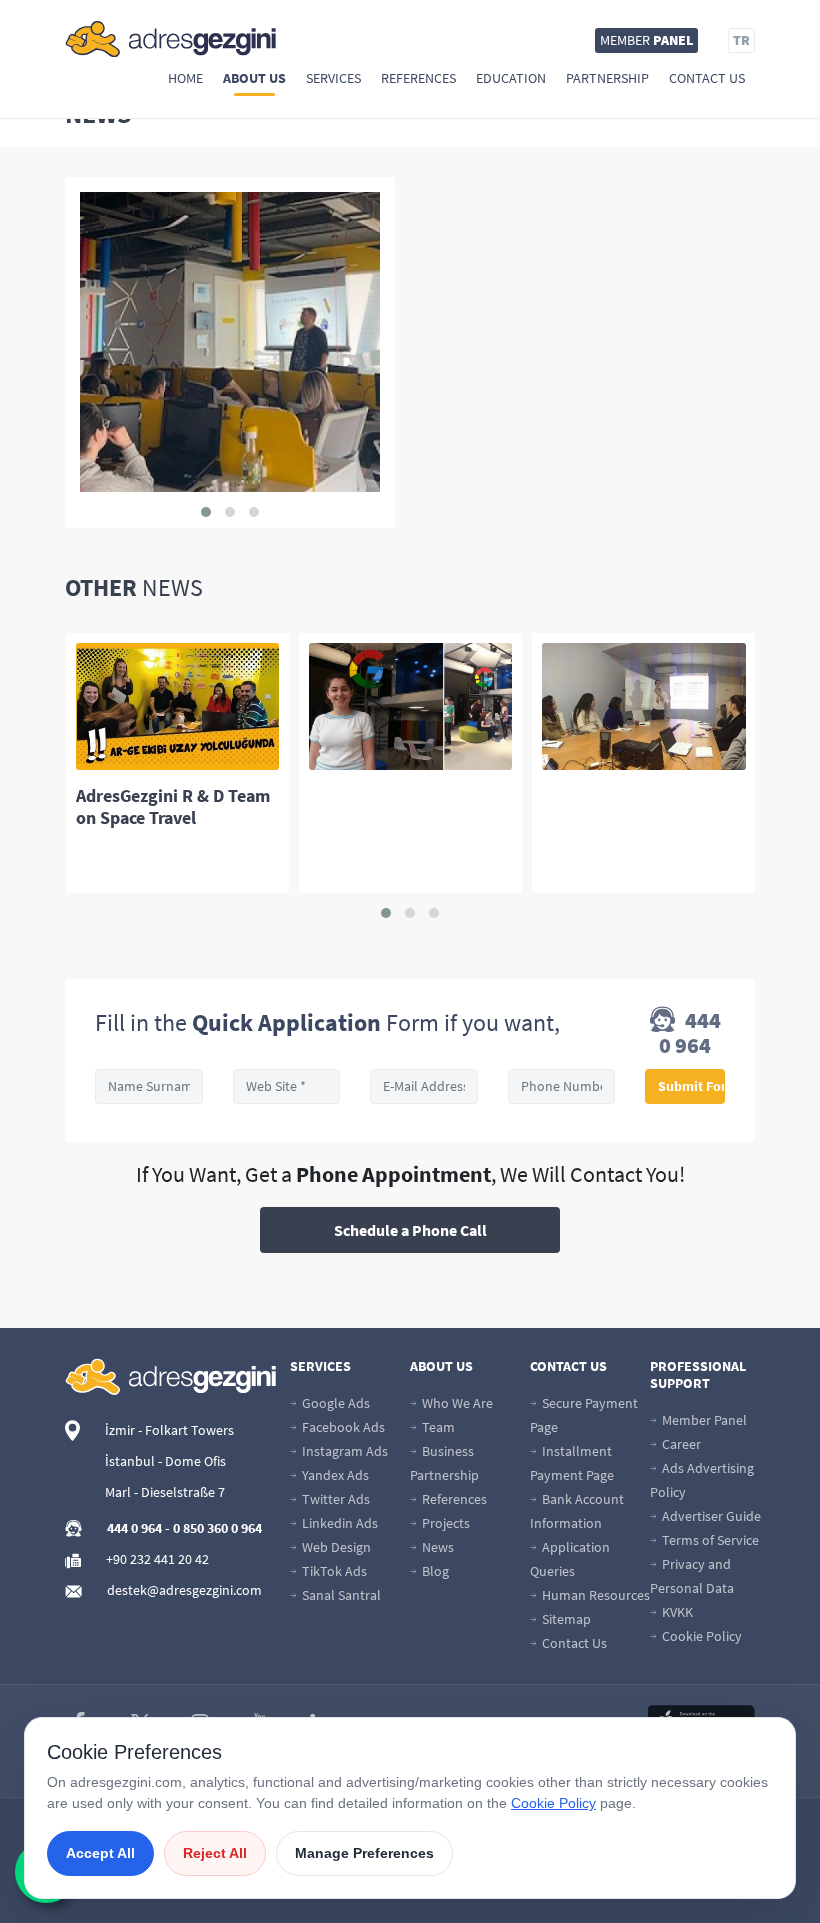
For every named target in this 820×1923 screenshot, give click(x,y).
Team (437, 1427)
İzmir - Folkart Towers (169, 1430)
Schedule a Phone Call (410, 1230)
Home (185, 78)
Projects (444, 1523)
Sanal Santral (340, 1595)
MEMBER (646, 40)
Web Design (335, 1547)
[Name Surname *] (149, 1086)
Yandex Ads (334, 1475)
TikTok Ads (333, 1571)
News (436, 1547)
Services (333, 78)
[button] (206, 512)
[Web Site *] (287, 1086)
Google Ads (334, 1403)
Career (680, 1444)
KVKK (676, 1612)
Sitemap (565, 1619)
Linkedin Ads (338, 1523)
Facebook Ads (342, 1427)
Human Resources (594, 1595)
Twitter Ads (334, 1499)
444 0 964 (690, 1033)
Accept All (100, 1853)
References (418, 78)
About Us (254, 78)
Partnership (607, 78)
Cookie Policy (700, 1636)
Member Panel (703, 1420)
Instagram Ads (343, 1451)
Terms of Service (709, 1540)
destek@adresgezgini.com (184, 1590)
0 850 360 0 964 (217, 1528)
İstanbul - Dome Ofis (165, 1461)
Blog (434, 1571)
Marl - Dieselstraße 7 (165, 1492)
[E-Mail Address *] (424, 1086)
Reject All (215, 1853)
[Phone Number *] (562, 1086)
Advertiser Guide (710, 1516)
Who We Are (456, 1403)
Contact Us (707, 78)
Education (511, 78)
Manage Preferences (364, 1853)
